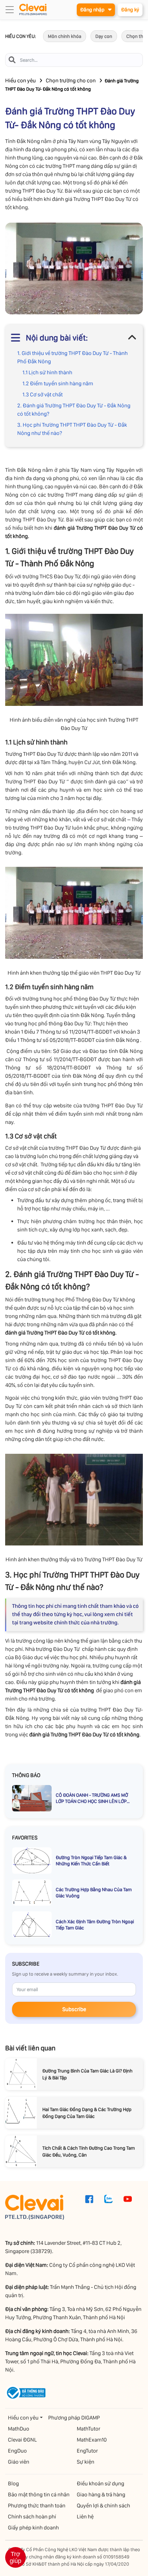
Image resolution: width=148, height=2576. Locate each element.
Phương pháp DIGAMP (74, 2418)
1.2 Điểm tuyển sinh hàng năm (58, 383)
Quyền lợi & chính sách (103, 2506)
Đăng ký (130, 10)
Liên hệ (85, 2517)
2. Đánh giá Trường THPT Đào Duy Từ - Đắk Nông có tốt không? (74, 410)
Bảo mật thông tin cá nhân (39, 2494)
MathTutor (88, 2429)
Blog (13, 2483)
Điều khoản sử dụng (101, 2483)
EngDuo (17, 2451)
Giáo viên (19, 2462)
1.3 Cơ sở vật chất (43, 394)
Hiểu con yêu (20, 80)
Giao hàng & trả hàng (101, 2494)
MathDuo (19, 2429)
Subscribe (74, 2009)
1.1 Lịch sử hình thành (47, 372)
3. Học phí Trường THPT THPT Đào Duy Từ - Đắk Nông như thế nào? (72, 429)
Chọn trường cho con (71, 80)
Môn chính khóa (65, 36)
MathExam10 (92, 2440)
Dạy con (104, 36)
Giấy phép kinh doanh (33, 2528)
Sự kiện (86, 2462)
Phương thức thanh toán (37, 2506)
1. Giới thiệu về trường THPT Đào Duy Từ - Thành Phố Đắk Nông (72, 357)
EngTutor (87, 2451)
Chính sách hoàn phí (32, 2517)
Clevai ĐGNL (22, 2440)
